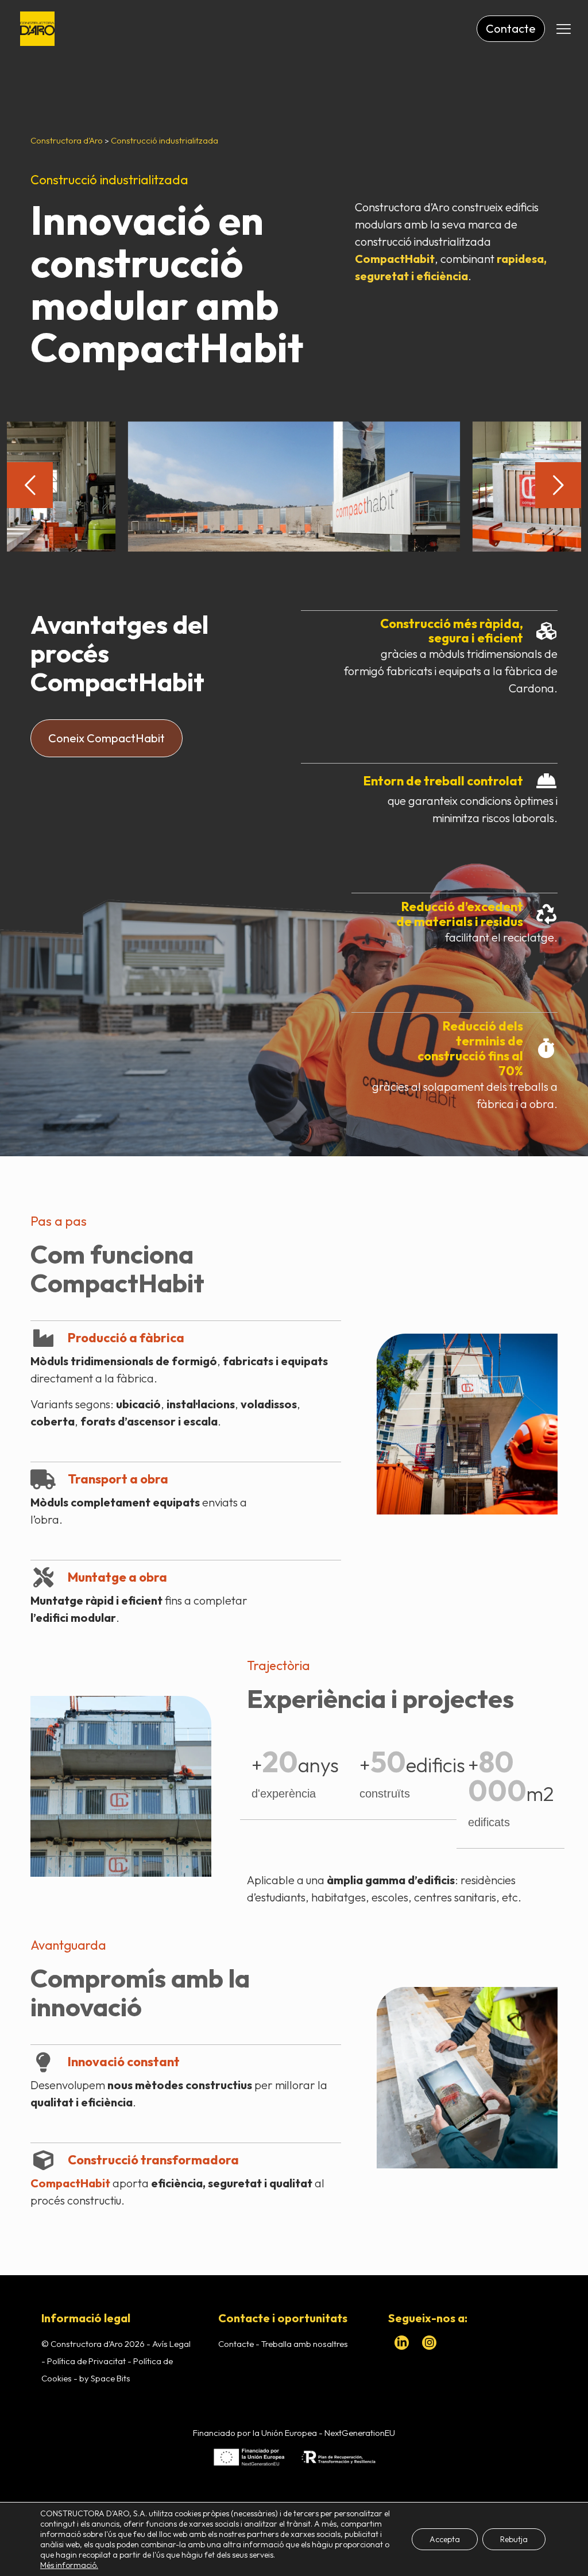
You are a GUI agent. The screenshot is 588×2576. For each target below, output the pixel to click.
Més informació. (69, 2565)
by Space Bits (105, 2378)
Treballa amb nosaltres (305, 2344)
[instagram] (430, 2343)
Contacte (237, 2344)
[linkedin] (402, 2343)
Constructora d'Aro (67, 140)
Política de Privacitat (86, 2361)
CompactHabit (167, 347)
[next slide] (558, 485)
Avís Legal (171, 2344)
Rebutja (514, 2539)
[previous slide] (30, 485)
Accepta (445, 2539)
